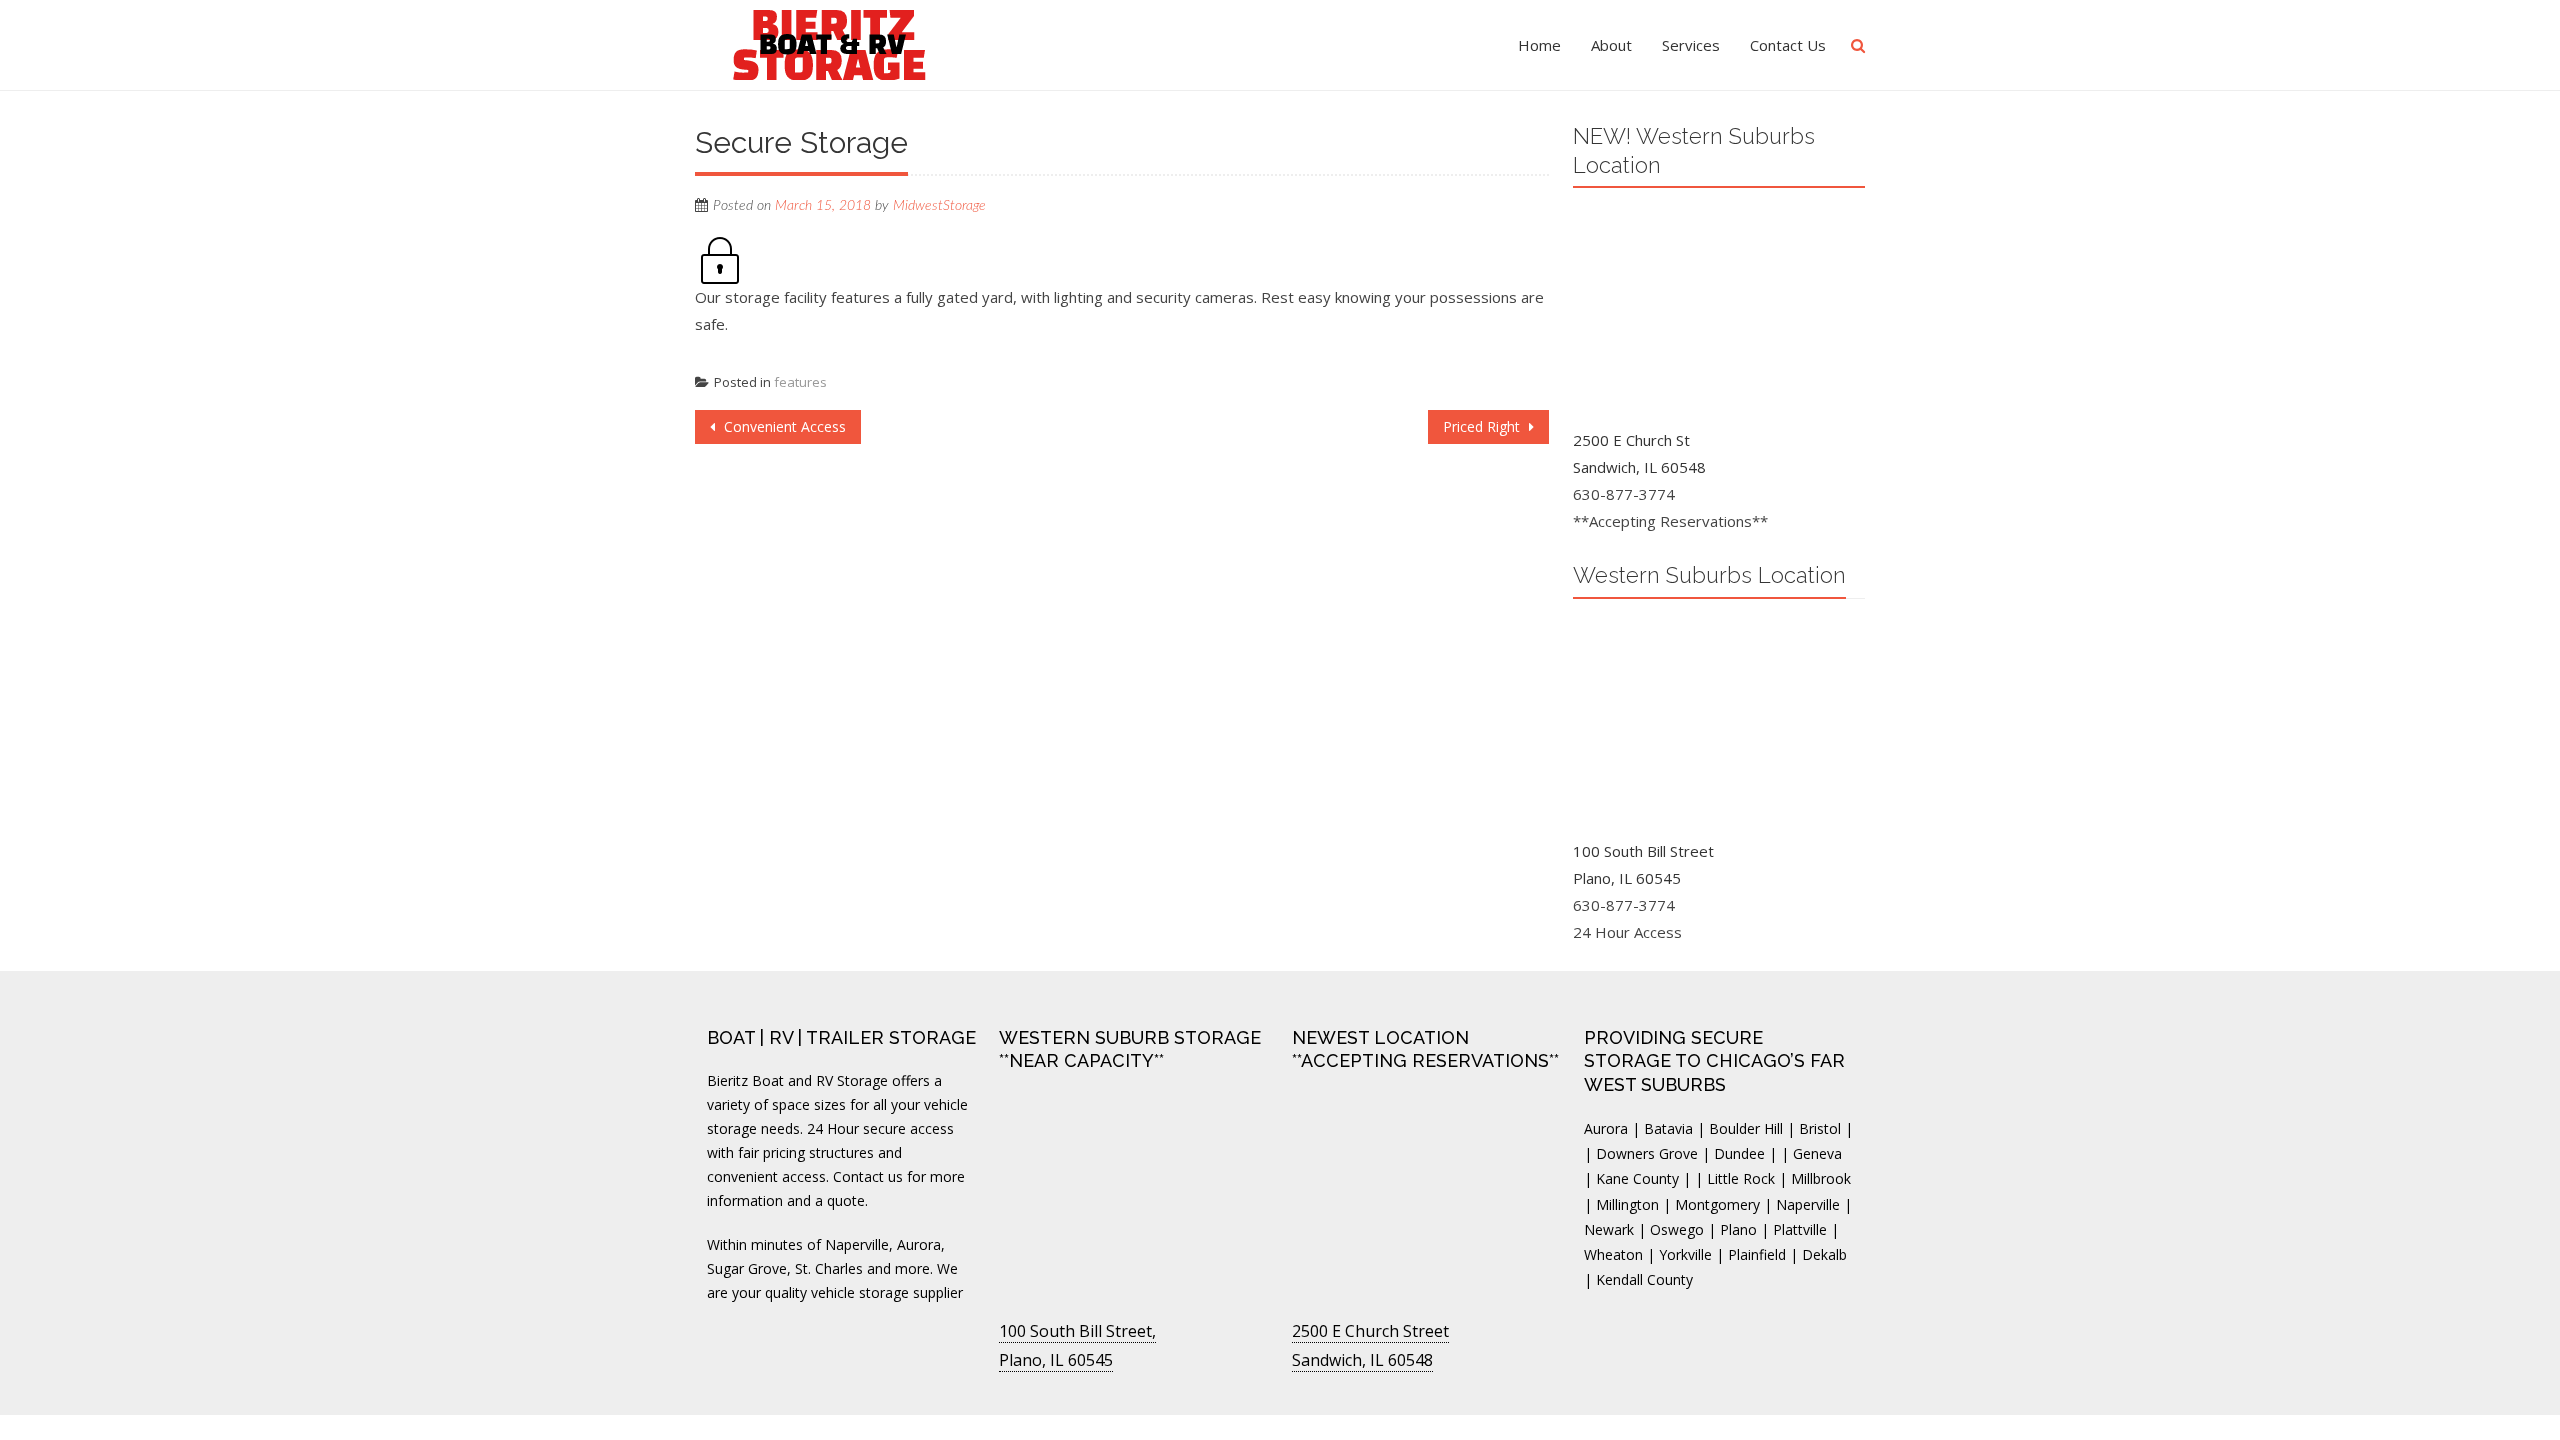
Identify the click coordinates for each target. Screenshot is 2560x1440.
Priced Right (1483, 426)
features (800, 382)
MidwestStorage (939, 206)
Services (1691, 45)
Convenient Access (783, 426)
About (1611, 45)
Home (1539, 45)
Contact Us (1788, 45)
